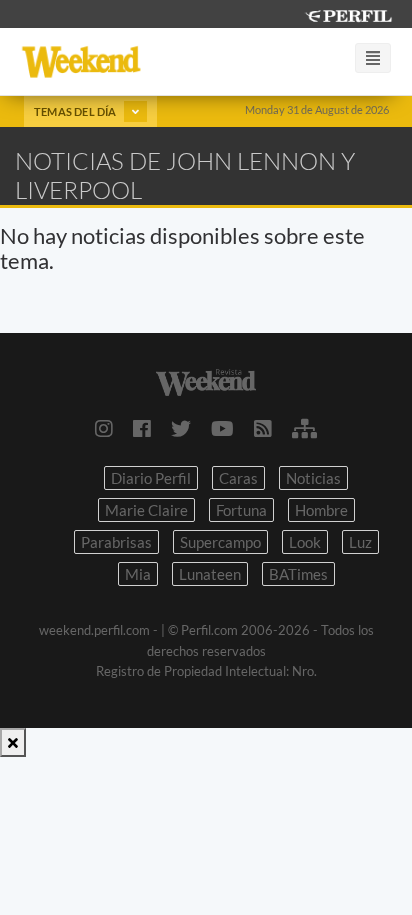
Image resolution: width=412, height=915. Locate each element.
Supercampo (220, 542)
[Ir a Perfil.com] (348, 13)
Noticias (313, 478)
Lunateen (210, 574)
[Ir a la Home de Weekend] (206, 379)
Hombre (321, 510)
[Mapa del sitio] (304, 428)
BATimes (298, 574)
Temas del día (76, 111)
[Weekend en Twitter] (181, 428)
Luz (360, 542)
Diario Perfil (151, 478)
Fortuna (241, 510)
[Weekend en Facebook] (142, 428)
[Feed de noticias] (263, 428)
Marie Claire (146, 510)
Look (305, 542)
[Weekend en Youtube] (222, 428)
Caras (238, 478)
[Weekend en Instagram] (104, 428)
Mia (138, 574)
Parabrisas (116, 542)
